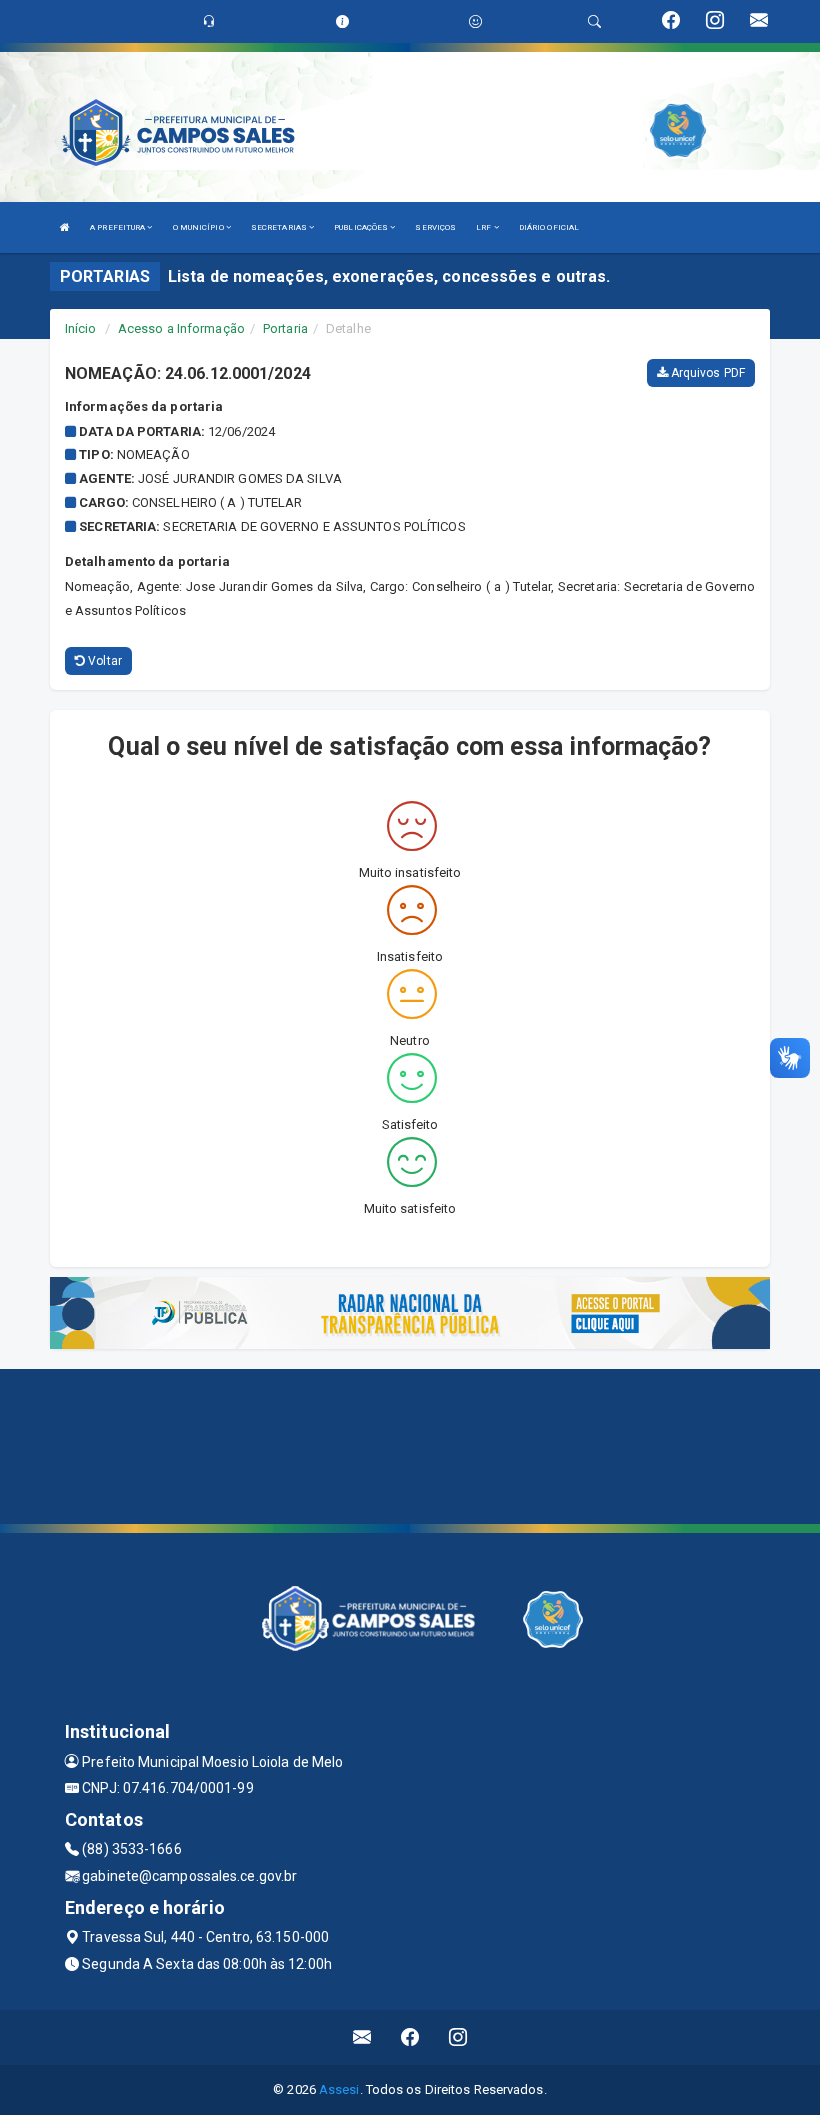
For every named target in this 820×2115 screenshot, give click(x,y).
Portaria (285, 328)
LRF (484, 227)
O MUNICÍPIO (199, 227)
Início (81, 328)
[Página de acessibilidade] (475, 21)
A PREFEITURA (118, 227)
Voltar (103, 661)
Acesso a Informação (181, 328)
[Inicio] (65, 227)
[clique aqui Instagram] (458, 2037)
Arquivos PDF (706, 373)
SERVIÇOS (435, 227)
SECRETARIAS (280, 227)
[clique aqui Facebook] (410, 2037)
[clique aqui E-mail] (362, 2037)
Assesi (339, 2089)
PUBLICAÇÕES (362, 227)
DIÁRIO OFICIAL (549, 227)
